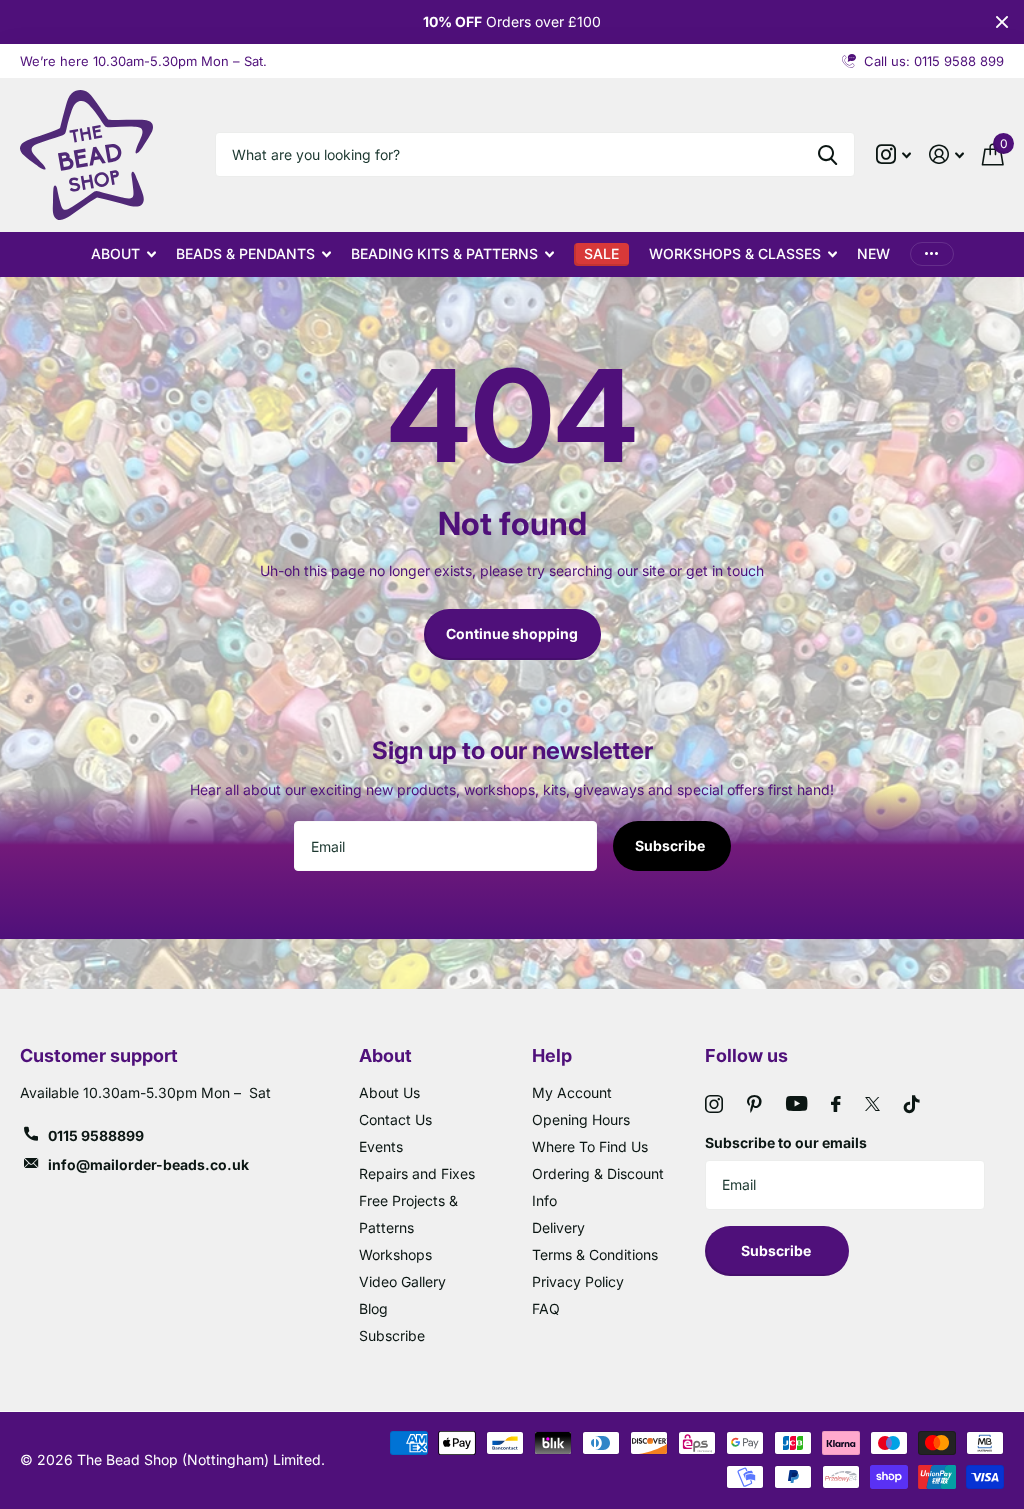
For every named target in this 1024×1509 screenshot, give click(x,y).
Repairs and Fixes (417, 1173)
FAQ (546, 1308)
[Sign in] (946, 154)
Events (381, 1146)
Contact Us (395, 1119)
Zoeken (827, 154)
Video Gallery (402, 1281)
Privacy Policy (578, 1281)
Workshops (395, 1254)
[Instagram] (714, 1104)
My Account (572, 1092)
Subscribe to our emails (786, 1142)
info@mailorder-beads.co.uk (148, 1164)
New (873, 253)
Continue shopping (512, 633)
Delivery (558, 1227)
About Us (389, 1092)
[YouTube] (796, 1103)
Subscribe (671, 845)
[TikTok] (912, 1104)
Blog (373, 1308)
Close (1002, 22)
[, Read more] (893, 154)
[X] (872, 1104)
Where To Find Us (590, 1146)
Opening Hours (581, 1119)
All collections (123, 254)
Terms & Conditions (595, 1254)
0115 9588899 (96, 1135)
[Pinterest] (754, 1104)
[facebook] (836, 1104)
